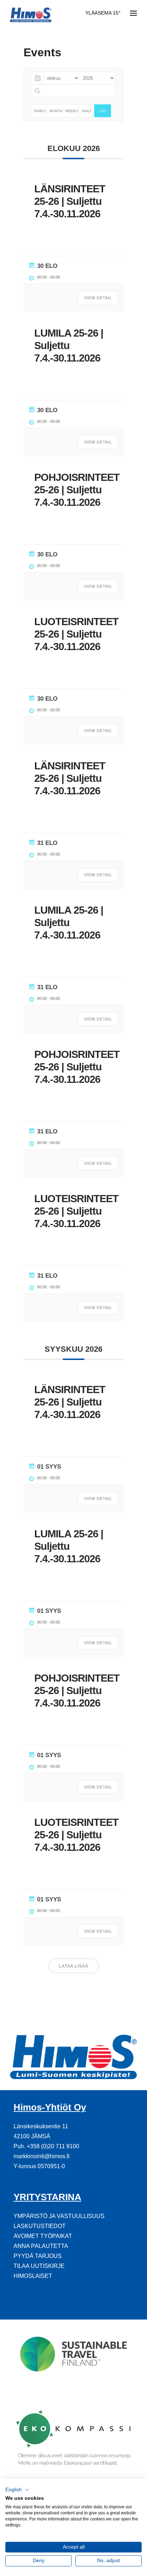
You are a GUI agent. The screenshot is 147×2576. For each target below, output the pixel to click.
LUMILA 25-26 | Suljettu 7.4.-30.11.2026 (69, 346)
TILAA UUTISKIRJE (39, 2266)
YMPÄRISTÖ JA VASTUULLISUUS (59, 2216)
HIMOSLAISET (33, 2276)
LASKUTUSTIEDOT (40, 2226)
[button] (17, 2490)
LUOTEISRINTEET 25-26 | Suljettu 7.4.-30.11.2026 (76, 634)
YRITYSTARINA (47, 2197)
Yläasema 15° (103, 13)
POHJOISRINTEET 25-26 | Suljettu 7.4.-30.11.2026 (77, 490)
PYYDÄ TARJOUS (38, 2256)
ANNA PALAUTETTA (41, 2246)
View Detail (98, 298)
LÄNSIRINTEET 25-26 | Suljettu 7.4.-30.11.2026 (70, 201)
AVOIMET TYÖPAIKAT (43, 2236)
